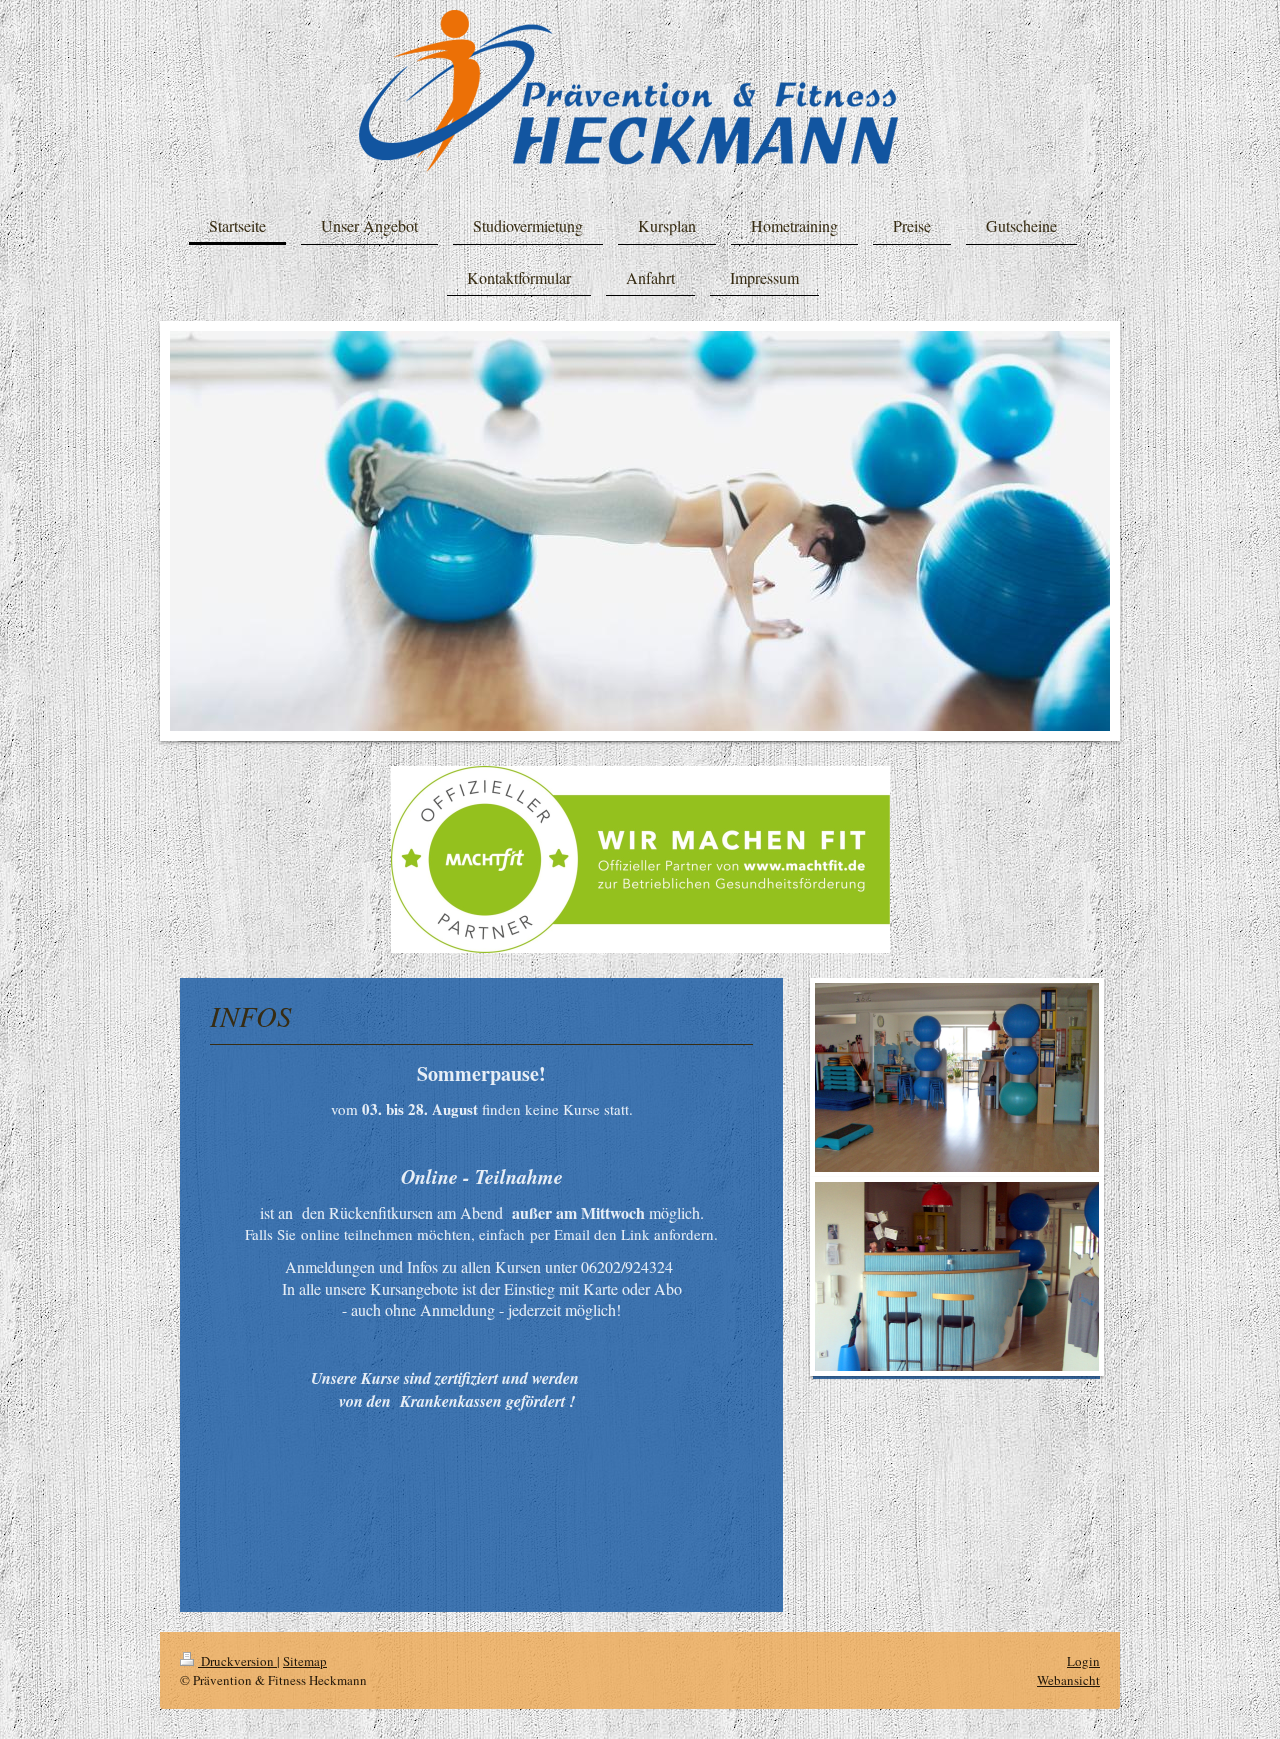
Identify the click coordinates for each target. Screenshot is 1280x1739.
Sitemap (305, 1661)
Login (1083, 1661)
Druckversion (237, 1661)
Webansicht (1068, 1680)
